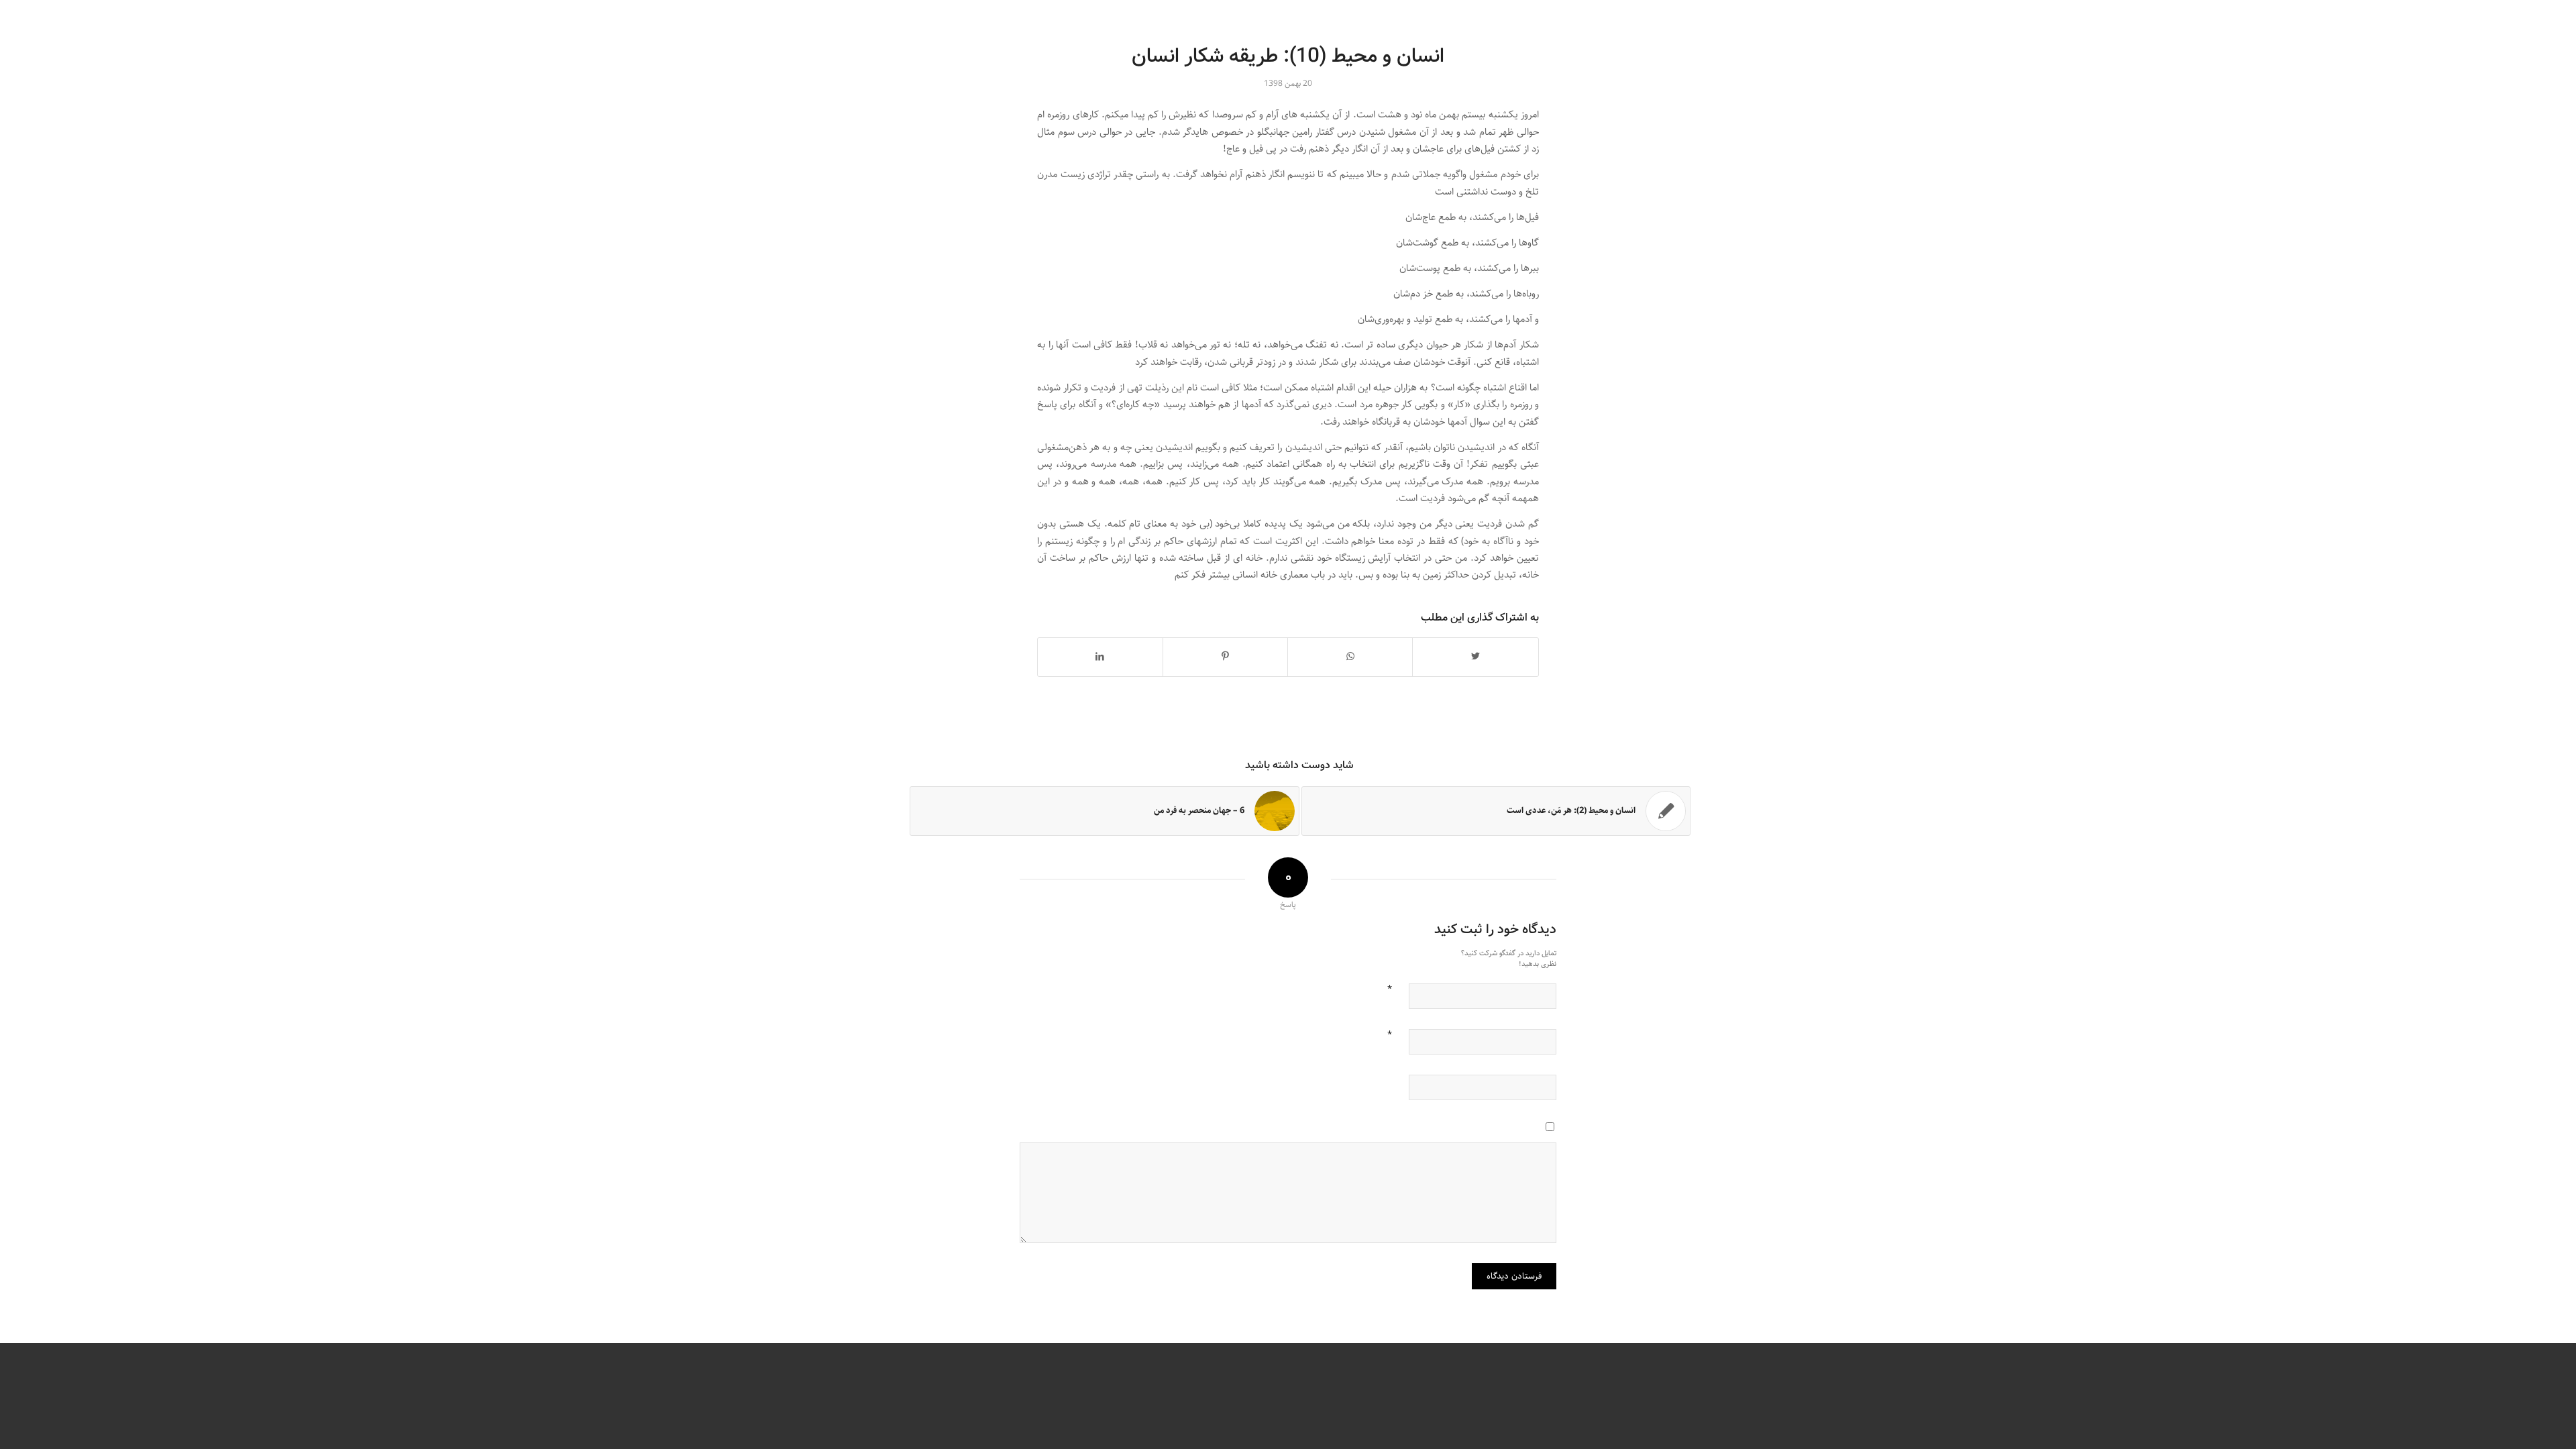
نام (1390, 987)
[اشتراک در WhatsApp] (1350, 657)
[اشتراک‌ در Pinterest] (1225, 657)
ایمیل (1390, 1033)
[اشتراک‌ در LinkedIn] (1100, 657)
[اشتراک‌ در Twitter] (1475, 657)
